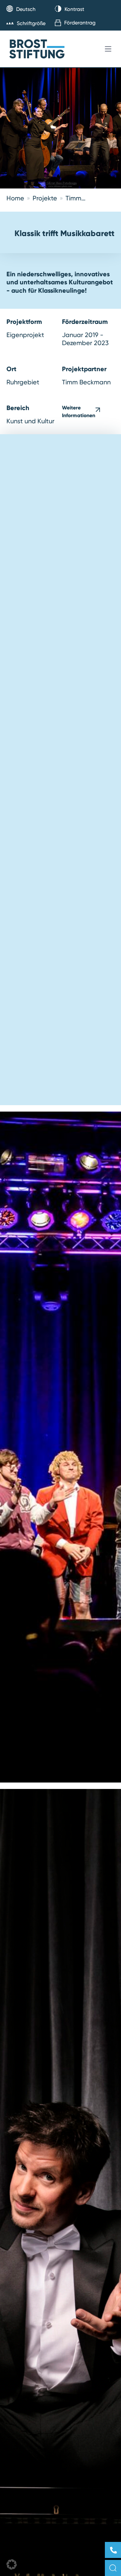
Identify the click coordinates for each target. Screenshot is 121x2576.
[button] (12, 2564)
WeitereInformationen (79, 411)
